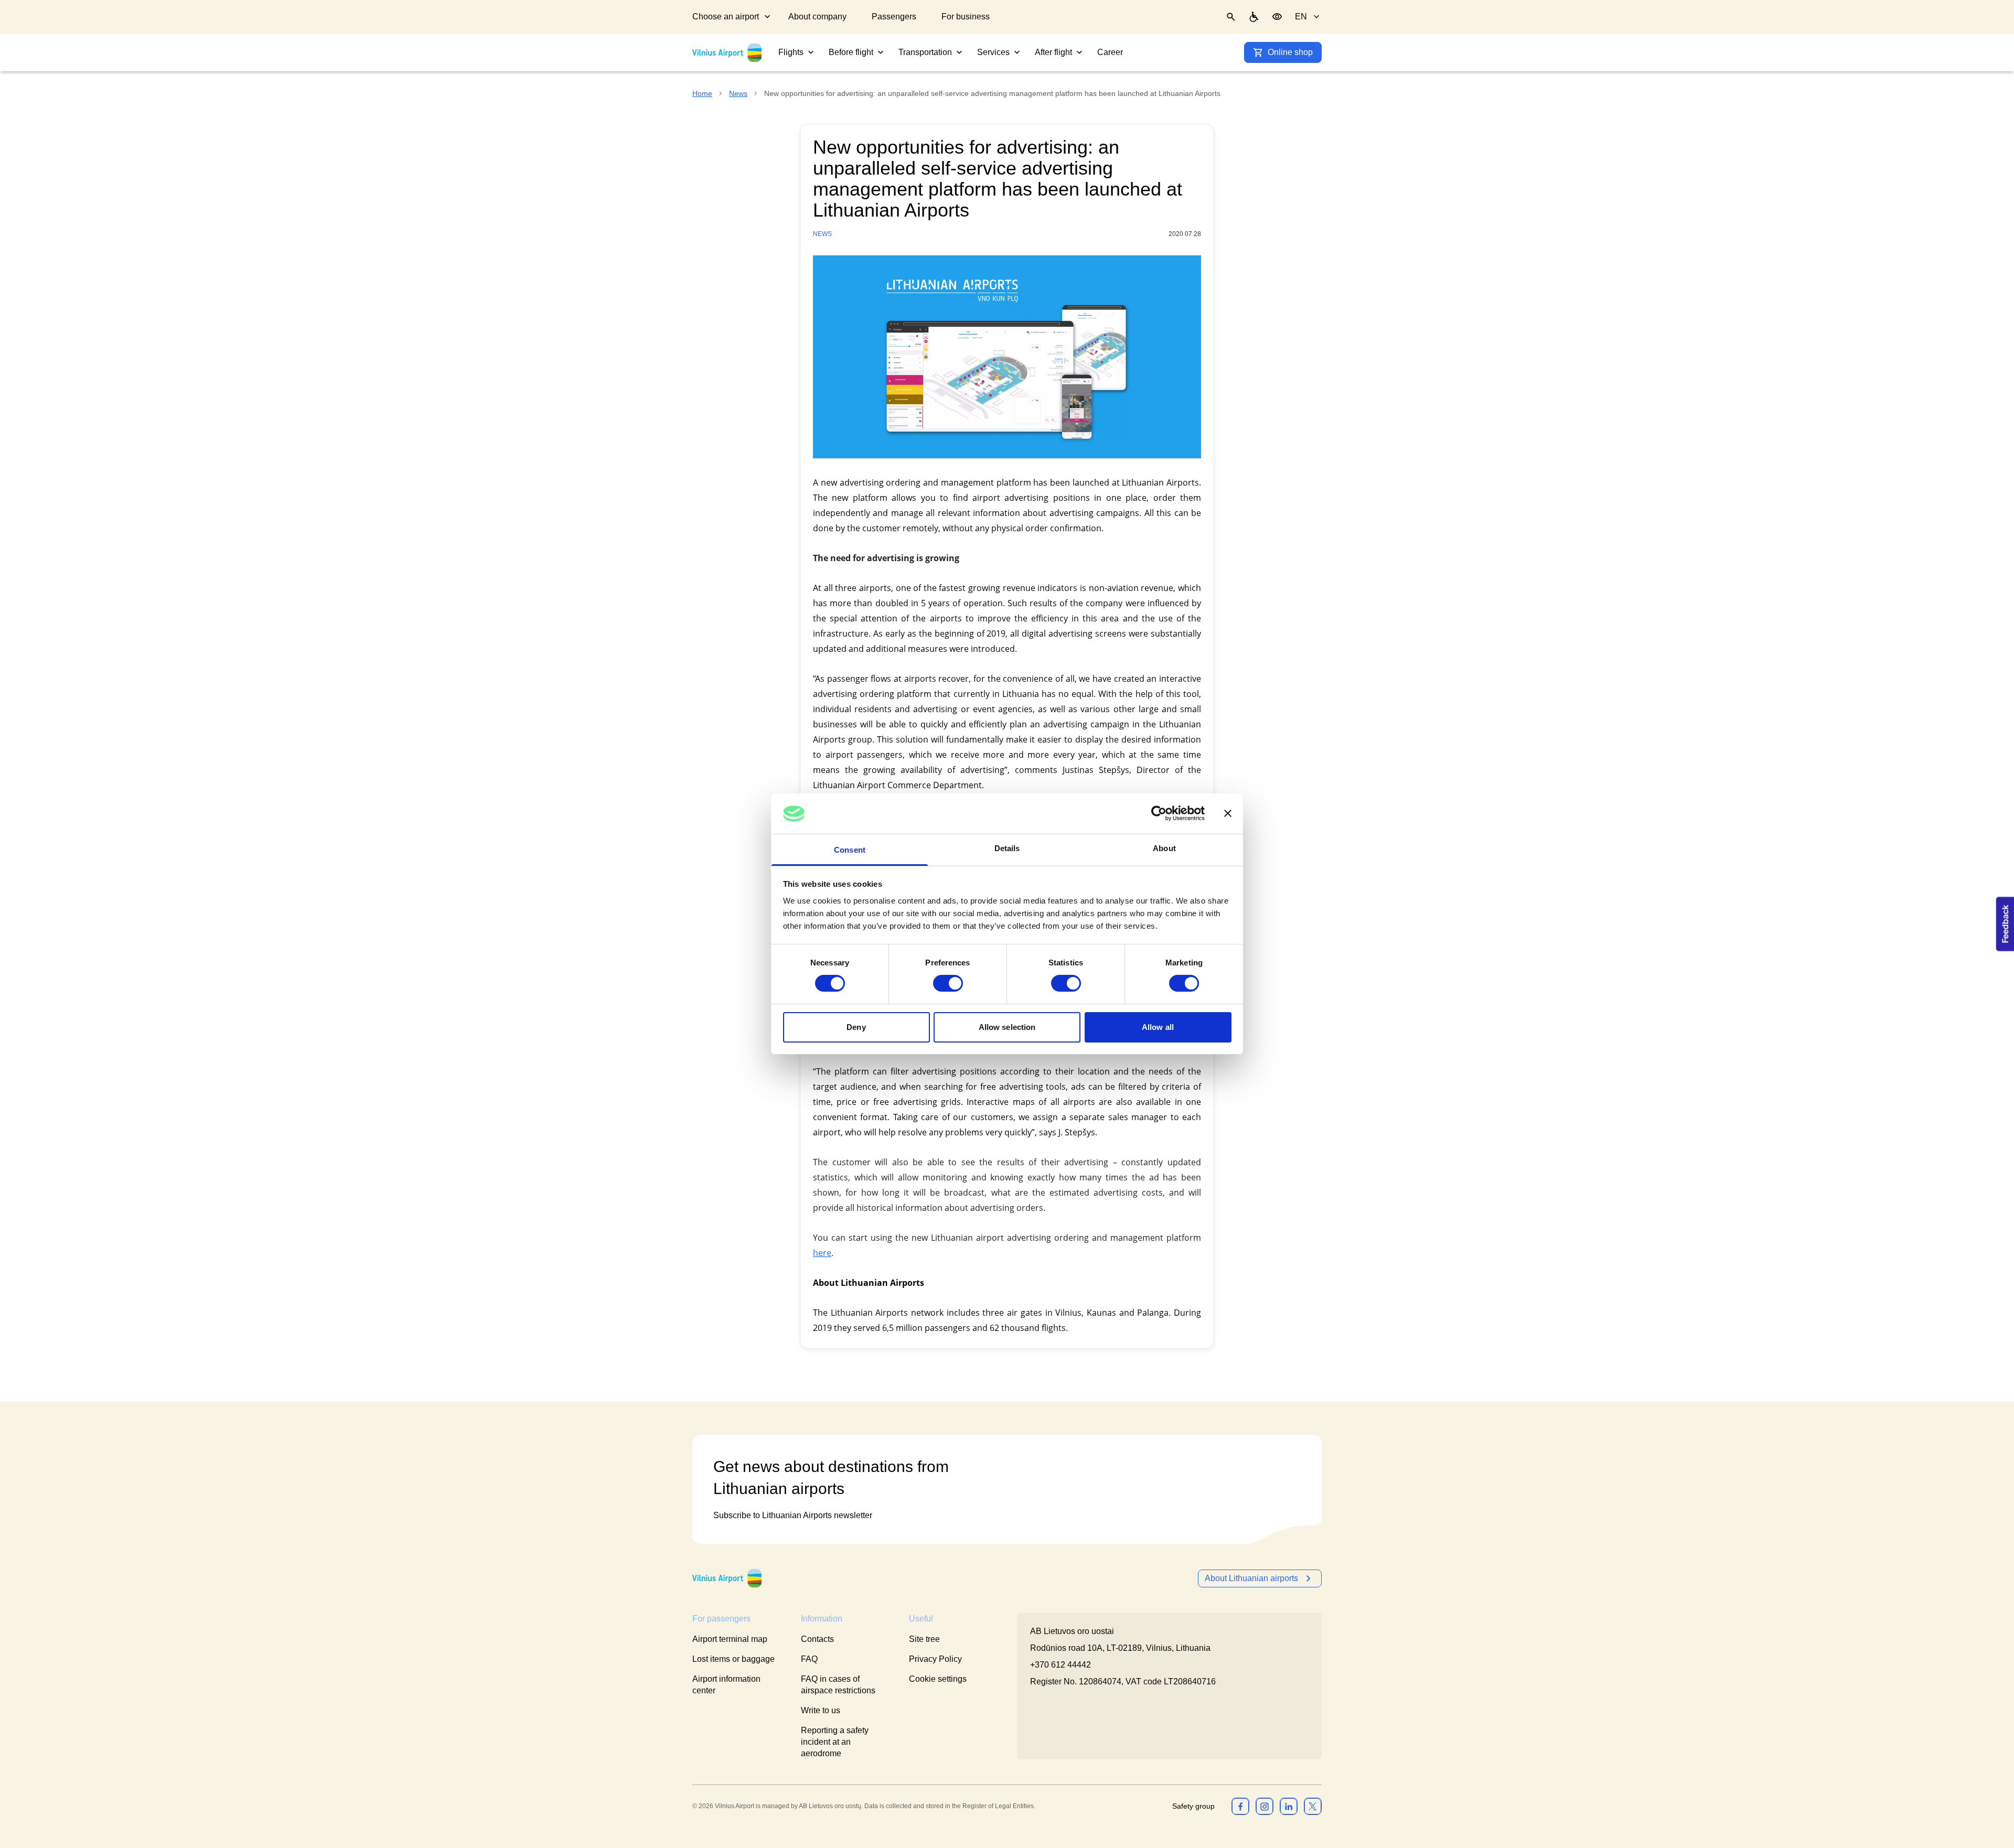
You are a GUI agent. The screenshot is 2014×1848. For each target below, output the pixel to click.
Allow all (1158, 1027)
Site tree (924, 1639)
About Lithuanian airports (1251, 1578)
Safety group (1193, 1806)
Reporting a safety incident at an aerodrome (835, 1742)
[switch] (948, 983)
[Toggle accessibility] (1277, 17)
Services (993, 52)
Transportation (925, 52)
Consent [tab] (850, 850)
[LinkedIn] (1289, 1806)
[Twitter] (1313, 1806)
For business (966, 17)
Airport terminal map (730, 1639)
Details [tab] (1007, 848)
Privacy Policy (935, 1659)
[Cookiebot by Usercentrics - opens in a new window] (1159, 813)
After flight (1053, 52)
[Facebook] (1240, 1806)
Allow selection (1007, 1027)
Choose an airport (726, 17)
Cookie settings (938, 1679)
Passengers (894, 17)
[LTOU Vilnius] (727, 1578)
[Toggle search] (1231, 17)
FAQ (809, 1659)
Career (1110, 52)
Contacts (817, 1639)
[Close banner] (1228, 813)
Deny (856, 1027)
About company (817, 17)
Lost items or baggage (733, 1659)
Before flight (851, 52)
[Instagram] (1265, 1806)
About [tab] (1164, 848)
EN (1301, 17)
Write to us (821, 1710)
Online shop (1290, 52)
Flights (791, 52)
